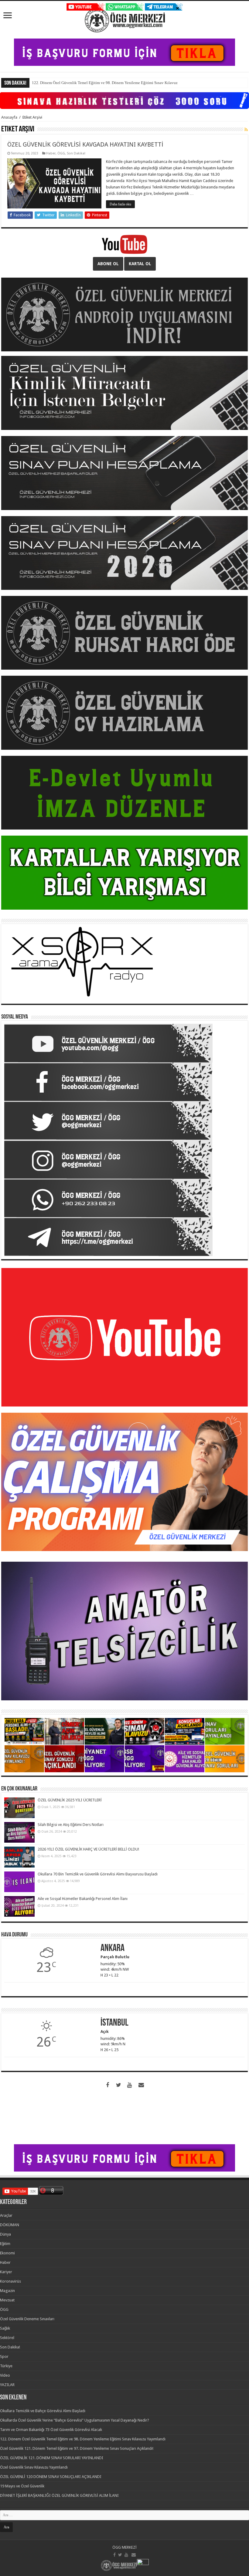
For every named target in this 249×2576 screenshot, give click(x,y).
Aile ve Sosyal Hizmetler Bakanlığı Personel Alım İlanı (83, 1899)
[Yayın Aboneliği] (246, 130)
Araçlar (6, 2215)
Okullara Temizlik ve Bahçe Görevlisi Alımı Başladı (43, 2411)
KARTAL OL (140, 264)
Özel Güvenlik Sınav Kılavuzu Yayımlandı (34, 2467)
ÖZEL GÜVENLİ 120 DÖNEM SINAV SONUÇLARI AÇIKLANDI (51, 2477)
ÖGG (61, 153)
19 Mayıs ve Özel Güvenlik (22, 2486)
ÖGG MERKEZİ (124, 2547)
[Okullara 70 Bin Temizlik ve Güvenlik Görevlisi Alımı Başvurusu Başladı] (19, 1882)
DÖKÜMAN (10, 2225)
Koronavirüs (10, 2281)
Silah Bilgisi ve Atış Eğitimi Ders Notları (71, 1825)
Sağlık (5, 2328)
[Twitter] (118, 2085)
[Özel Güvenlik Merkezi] (125, 19)
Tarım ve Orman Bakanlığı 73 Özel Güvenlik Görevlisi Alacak (51, 2430)
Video (5, 2375)
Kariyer (6, 2272)
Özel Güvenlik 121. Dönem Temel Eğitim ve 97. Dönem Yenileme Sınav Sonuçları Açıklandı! (77, 2448)
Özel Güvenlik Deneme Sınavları (27, 2319)
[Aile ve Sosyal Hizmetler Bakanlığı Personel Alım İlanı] (19, 1906)
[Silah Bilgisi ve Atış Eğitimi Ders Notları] (19, 1832)
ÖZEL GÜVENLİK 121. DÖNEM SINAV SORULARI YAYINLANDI (52, 2458)
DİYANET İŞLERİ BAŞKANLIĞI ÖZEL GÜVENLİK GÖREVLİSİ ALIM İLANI (59, 2495)
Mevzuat (7, 2300)
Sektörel (7, 2338)
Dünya (5, 2234)
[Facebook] (107, 2085)
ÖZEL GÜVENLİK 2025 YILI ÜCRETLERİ (70, 1800)
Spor (4, 2356)
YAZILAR (7, 2385)
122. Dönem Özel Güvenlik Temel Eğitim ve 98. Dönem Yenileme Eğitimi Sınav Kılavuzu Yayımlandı (83, 2439)
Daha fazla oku (120, 204)
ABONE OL (108, 264)
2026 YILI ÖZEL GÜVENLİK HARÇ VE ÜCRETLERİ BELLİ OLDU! (88, 1849)
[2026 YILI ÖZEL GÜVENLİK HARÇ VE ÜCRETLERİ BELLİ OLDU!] (19, 1857)
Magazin (7, 2291)
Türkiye (6, 2366)
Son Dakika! (76, 153)
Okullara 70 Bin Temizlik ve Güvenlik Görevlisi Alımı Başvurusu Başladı (98, 1874)
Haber (51, 153)
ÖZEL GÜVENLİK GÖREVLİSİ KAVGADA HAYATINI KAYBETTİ (85, 144)
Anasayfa (9, 117)
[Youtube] (129, 2085)
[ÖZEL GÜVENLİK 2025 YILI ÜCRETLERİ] (19, 1808)
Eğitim (5, 2244)
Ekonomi (7, 2253)
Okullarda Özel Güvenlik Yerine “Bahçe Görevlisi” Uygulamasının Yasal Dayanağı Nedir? (75, 2420)
